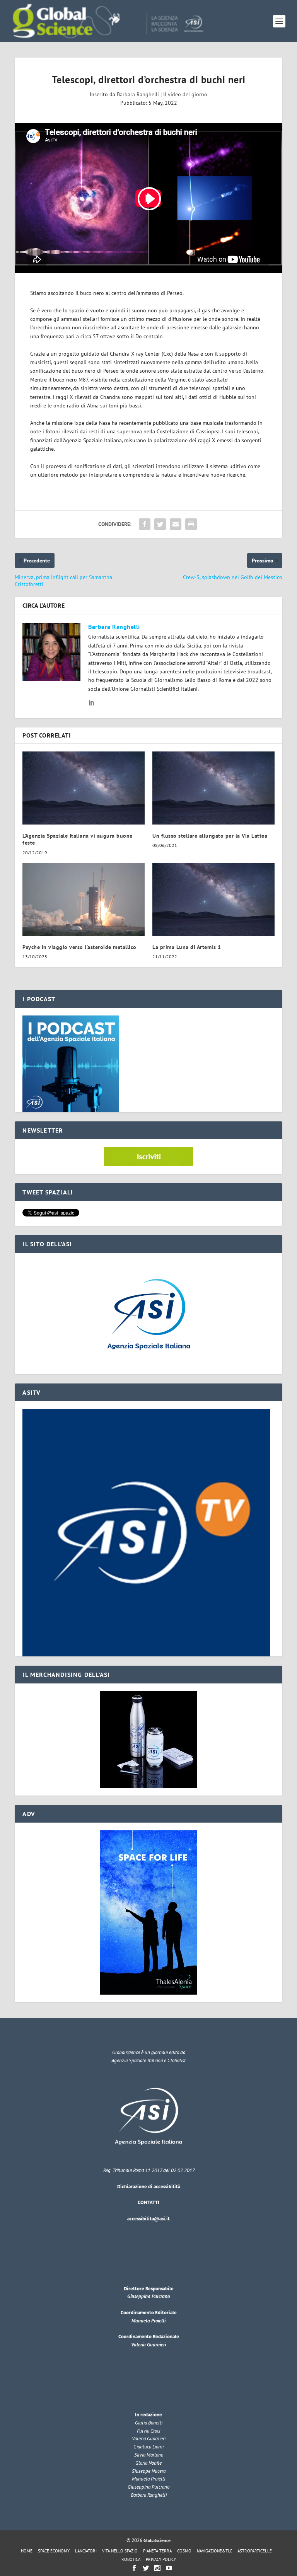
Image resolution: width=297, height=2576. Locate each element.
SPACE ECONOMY (54, 2551)
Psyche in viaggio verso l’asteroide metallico (79, 947)
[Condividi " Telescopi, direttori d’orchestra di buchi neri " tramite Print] (191, 524)
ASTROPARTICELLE (255, 2551)
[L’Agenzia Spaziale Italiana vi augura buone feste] (84, 788)
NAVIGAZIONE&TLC (214, 2551)
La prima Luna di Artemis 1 (187, 947)
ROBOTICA (131, 2559)
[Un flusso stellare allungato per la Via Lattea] (213, 788)
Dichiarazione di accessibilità (149, 2187)
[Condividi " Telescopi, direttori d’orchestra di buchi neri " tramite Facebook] (145, 524)
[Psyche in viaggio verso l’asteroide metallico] (84, 899)
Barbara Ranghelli (138, 94)
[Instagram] (157, 2568)
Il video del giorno (185, 94)
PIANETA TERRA (157, 2551)
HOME (27, 2551)
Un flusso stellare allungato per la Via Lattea (210, 836)
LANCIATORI (86, 2551)
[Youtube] (169, 2568)
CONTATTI (148, 2202)
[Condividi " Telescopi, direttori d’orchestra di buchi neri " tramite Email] (176, 524)
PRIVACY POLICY (161, 2559)
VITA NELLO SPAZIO (120, 2551)
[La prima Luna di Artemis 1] (213, 899)
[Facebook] (134, 2568)
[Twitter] (146, 2568)
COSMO (184, 2551)
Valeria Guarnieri (148, 2345)
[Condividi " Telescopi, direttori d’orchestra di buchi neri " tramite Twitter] (160, 524)
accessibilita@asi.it (148, 2219)
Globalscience (157, 2540)
